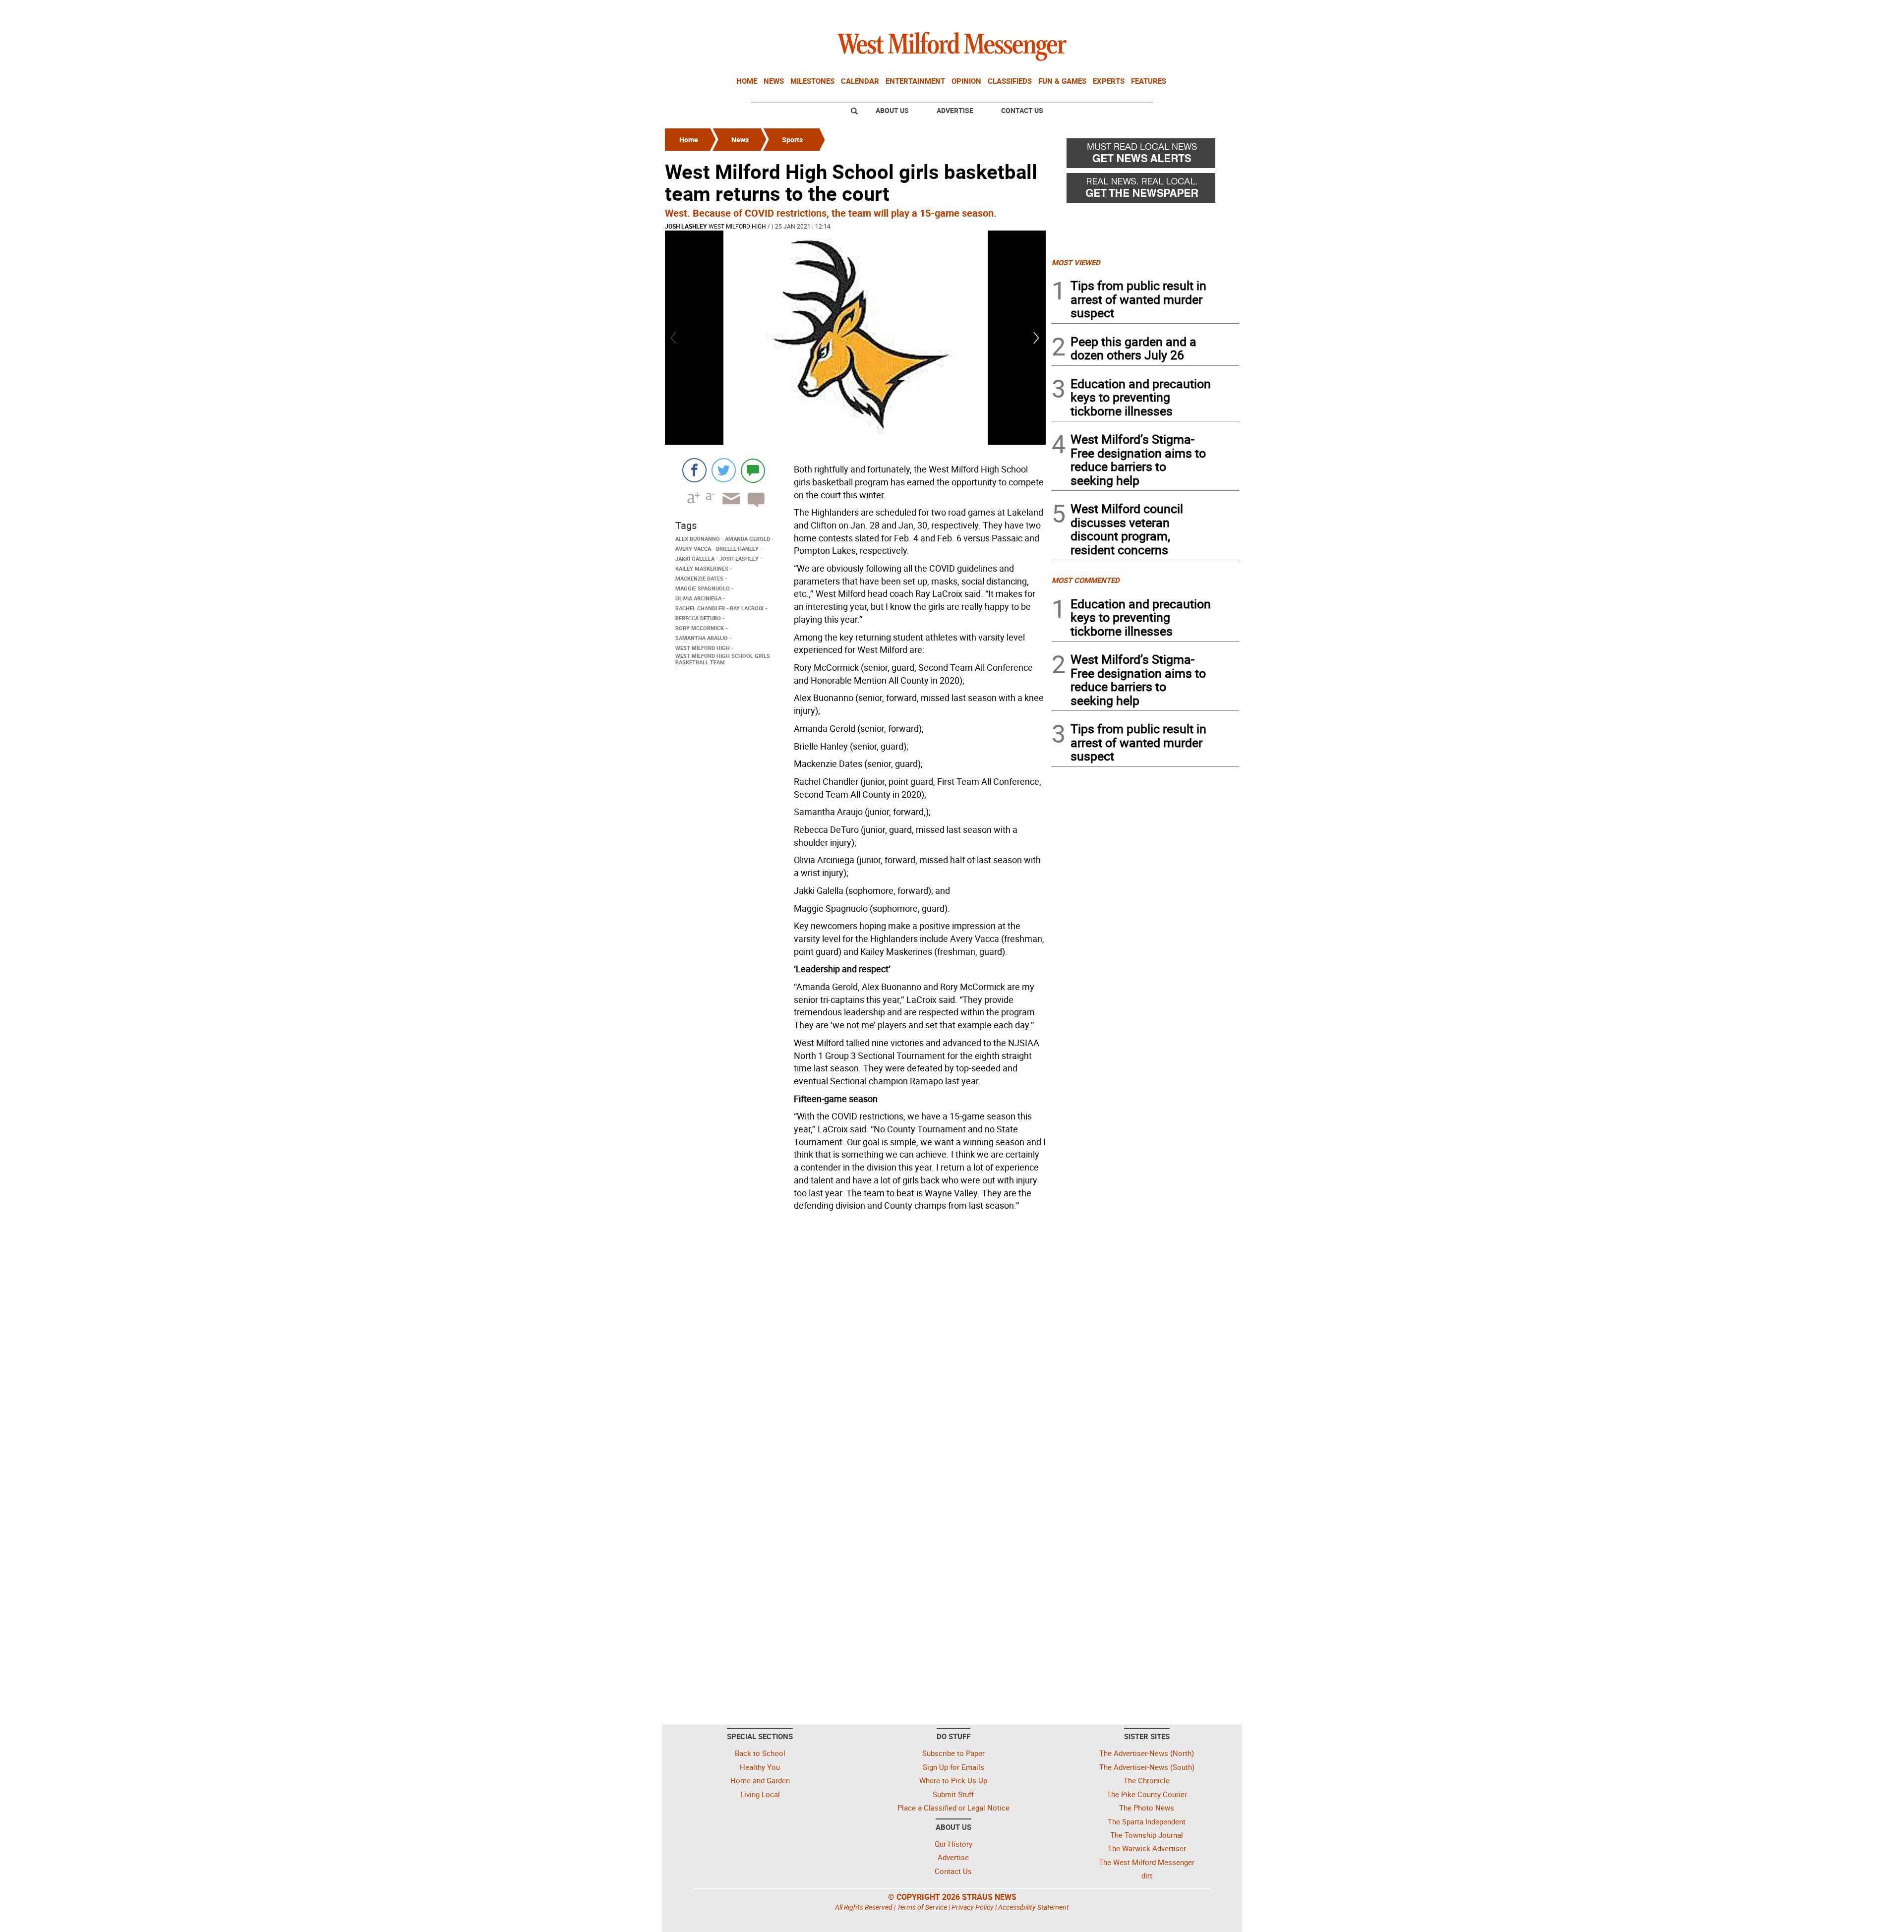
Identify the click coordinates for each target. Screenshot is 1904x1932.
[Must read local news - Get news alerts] (1145, 156)
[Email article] (728, 507)
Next (1037, 338)
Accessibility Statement (1034, 1907)
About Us (892, 110)
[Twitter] (724, 470)
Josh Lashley (686, 226)
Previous (674, 338)
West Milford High (737, 226)
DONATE (1215, 11)
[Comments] (753, 470)
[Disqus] (855, 1341)
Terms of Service (922, 1907)
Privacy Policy (973, 1907)
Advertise (955, 110)
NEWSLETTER (1159, 11)
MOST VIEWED (1076, 262)
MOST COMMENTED (1086, 580)
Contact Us (1022, 110)
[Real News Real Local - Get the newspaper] (1145, 190)
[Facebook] (694, 470)
